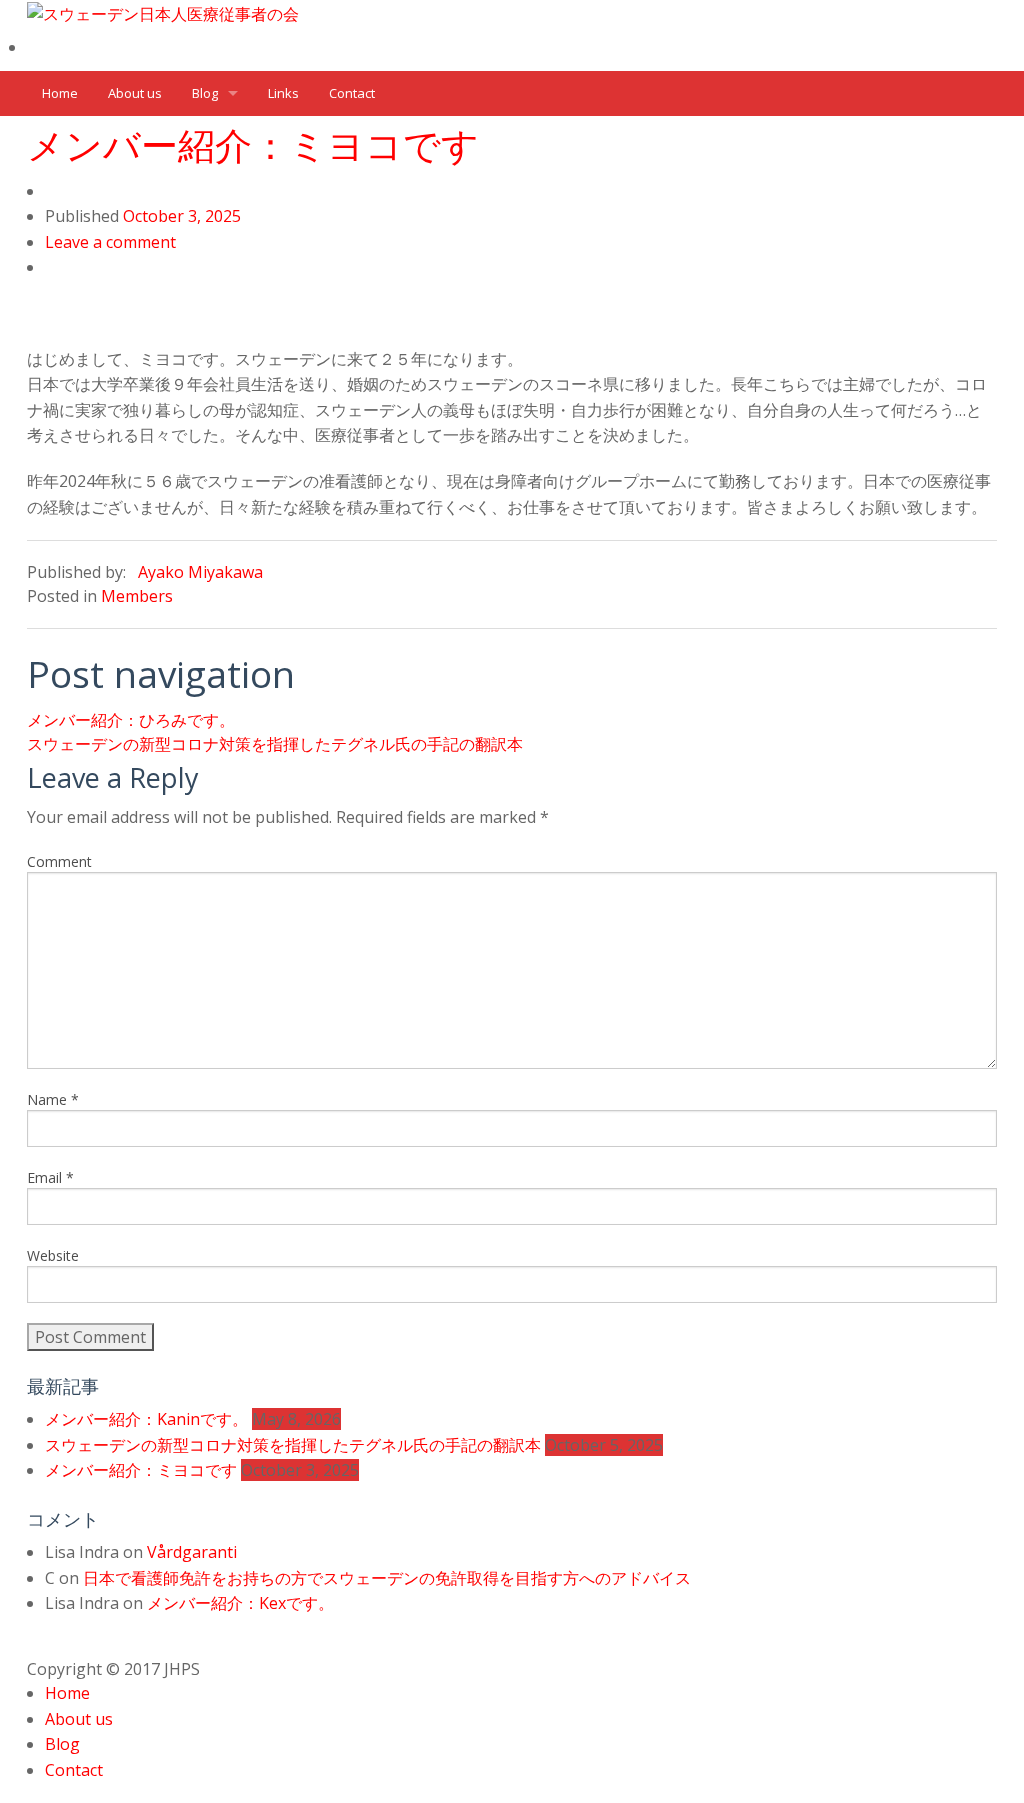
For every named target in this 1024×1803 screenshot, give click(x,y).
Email (50, 1177)
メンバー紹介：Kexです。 (240, 1603)
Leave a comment (110, 242)
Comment (59, 861)
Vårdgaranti (192, 1552)
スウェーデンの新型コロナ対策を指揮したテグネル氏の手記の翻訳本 (275, 744)
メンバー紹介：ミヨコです (253, 144)
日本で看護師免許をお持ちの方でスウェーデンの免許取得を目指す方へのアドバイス (387, 1578)
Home (60, 93)
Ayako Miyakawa (200, 572)
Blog (205, 93)
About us (135, 93)
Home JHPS (75, 48)
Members (137, 596)
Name (53, 1099)
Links (283, 93)
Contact (352, 93)
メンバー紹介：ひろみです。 (131, 720)
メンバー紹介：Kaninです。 (146, 1419)
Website (53, 1255)
